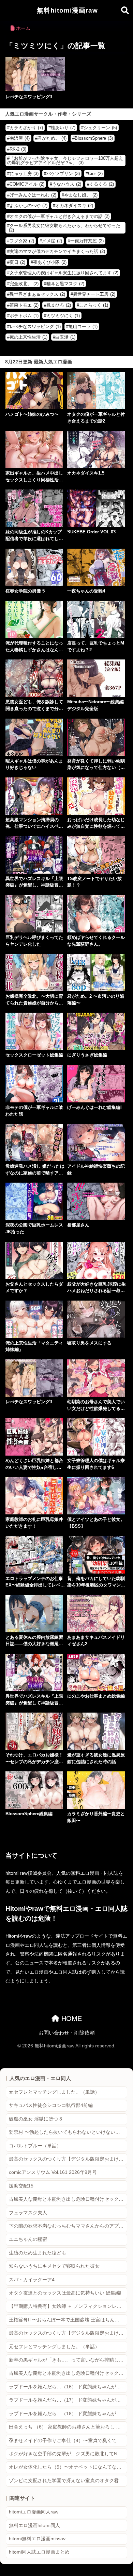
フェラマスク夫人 (28, 2213)
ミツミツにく (63, 316)
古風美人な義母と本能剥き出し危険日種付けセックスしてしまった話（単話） (68, 2199)
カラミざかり (26, 128)
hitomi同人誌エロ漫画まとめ (39, 2552)
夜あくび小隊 (50, 262)
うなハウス (67, 184)
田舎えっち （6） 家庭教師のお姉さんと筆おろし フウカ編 (68, 2427)
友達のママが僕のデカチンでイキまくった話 (57, 251)
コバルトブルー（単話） (35, 2146)
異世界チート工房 (94, 294)
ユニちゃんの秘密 (28, 2239)
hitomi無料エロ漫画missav (37, 2539)
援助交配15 (21, 2186)
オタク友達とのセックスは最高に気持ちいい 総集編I (65, 2293)
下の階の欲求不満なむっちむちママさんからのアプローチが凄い (68, 2226)
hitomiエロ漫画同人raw (34, 2512)
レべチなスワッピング (35, 327)
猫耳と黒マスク (65, 284)
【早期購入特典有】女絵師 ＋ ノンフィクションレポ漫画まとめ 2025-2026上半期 (68, 2306)
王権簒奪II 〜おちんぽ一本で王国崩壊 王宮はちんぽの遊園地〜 (68, 2320)
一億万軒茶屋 (87, 241)
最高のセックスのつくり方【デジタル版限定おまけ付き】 (68, 2159)
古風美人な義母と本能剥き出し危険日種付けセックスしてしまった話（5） (68, 2373)
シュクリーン (100, 128)
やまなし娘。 (81, 195)
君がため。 (52, 138)
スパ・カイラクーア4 (32, 2280)
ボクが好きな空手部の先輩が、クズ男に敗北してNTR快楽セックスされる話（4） (68, 2454)
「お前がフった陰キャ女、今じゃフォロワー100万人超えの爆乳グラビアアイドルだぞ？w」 (65, 160)
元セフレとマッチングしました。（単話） (54, 2092)
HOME (71, 2019)
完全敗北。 (24, 284)
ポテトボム (24, 316)
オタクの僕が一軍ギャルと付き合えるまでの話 (60, 216)
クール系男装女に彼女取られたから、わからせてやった (65, 228)
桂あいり (63, 128)
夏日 (17, 262)
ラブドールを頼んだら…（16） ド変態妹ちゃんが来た (67, 2387)
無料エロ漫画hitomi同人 (34, 2526)
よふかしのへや (28, 205)
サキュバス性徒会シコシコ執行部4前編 (51, 2105)
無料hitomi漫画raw (67, 10)
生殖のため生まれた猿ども (38, 2253)
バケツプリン (63, 174)
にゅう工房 (24, 174)
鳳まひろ (59, 305)
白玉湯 (65, 337)
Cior (95, 174)
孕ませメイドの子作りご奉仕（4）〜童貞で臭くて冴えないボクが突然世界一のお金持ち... (68, 2441)
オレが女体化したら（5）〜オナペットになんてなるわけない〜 (68, 2467)
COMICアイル (27, 184)
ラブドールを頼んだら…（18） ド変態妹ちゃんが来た (67, 2414)
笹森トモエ (24, 305)
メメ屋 (52, 241)
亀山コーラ (83, 327)
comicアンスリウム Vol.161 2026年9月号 (53, 2172)
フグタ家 (22, 241)
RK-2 (18, 149)
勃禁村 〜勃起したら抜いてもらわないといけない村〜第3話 (68, 2132)
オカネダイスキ (74, 205)
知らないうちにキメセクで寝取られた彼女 (54, 2266)
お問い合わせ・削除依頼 (67, 2033)
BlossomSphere (94, 138)
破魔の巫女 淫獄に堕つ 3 (35, 2119)
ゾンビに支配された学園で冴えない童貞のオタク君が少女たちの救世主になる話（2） (68, 2481)
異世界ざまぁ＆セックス (37, 294)
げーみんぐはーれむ (33, 195)
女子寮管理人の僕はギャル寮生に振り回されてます (64, 273)
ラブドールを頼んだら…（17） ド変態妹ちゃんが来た (67, 2400)
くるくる (102, 184)
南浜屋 (20, 138)
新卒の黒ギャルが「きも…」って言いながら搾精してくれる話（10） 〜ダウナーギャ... (68, 2360)
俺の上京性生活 (28, 337)
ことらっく (94, 305)
